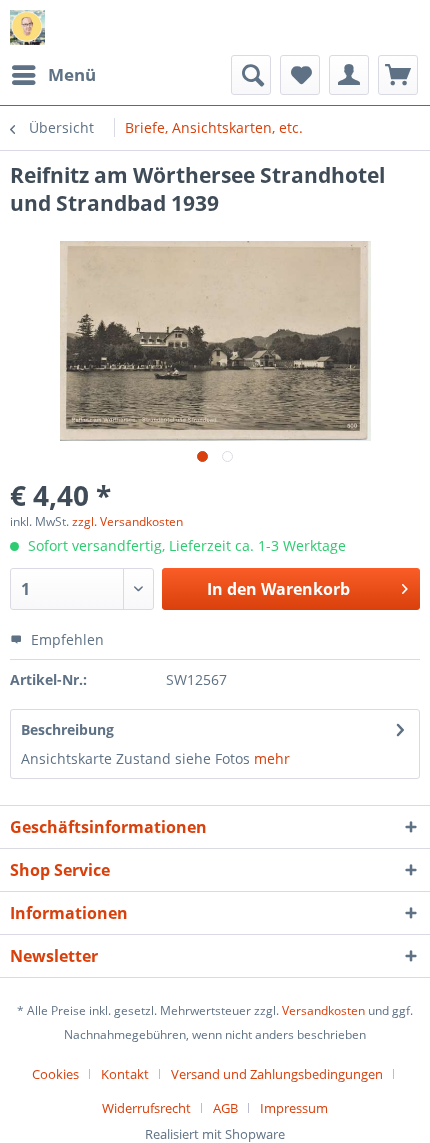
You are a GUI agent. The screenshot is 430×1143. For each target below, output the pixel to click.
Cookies (55, 1074)
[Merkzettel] (300, 75)
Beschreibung (67, 729)
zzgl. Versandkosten (127, 521)
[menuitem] (53, 75)
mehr (272, 758)
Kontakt (125, 1074)
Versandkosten (323, 1010)
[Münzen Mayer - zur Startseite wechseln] (27, 27)
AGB (225, 1108)
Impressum (294, 1108)
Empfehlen (65, 639)
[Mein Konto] (349, 75)
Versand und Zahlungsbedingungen (277, 1074)
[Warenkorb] (398, 75)
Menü (72, 74)
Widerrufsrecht (146, 1108)
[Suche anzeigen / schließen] (251, 75)
